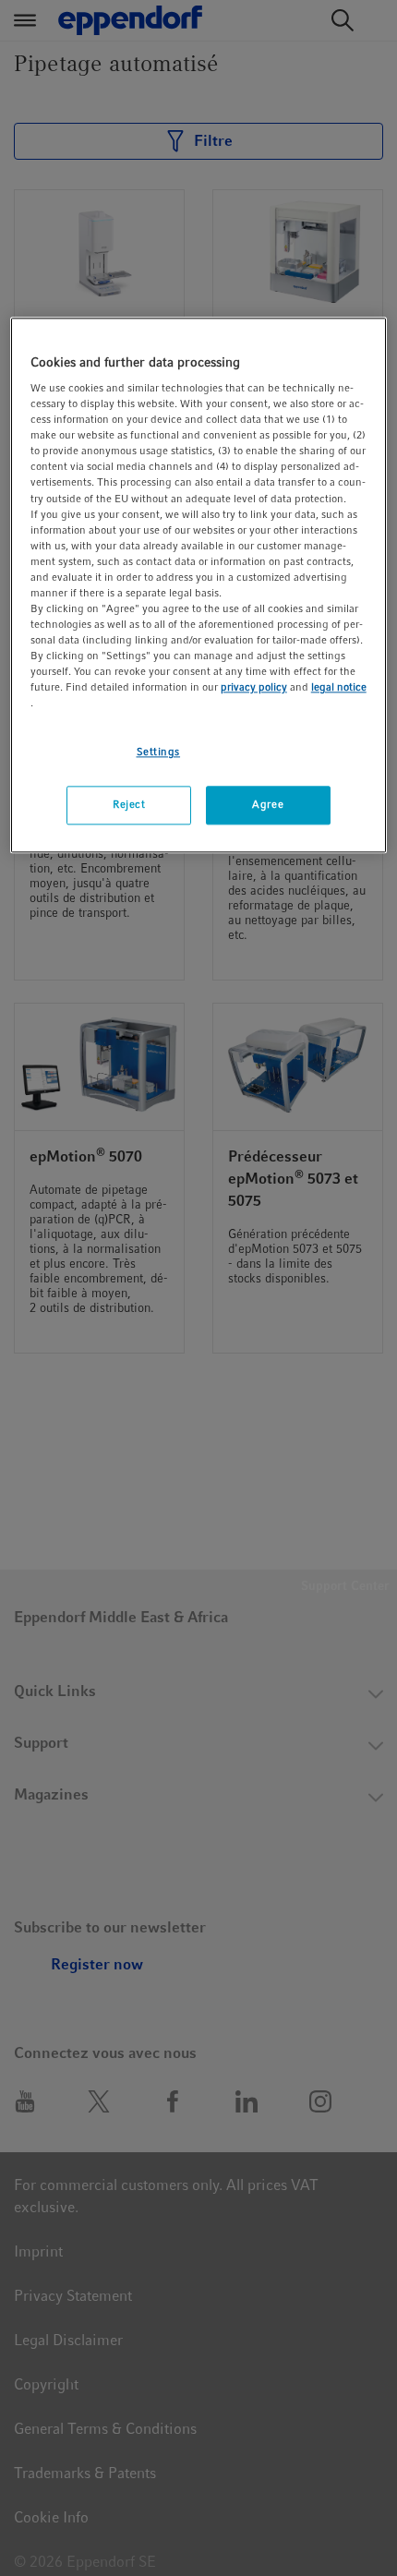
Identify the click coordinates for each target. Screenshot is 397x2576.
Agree (268, 805)
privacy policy (254, 688)
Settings (159, 752)
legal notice (339, 688)
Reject (129, 805)
